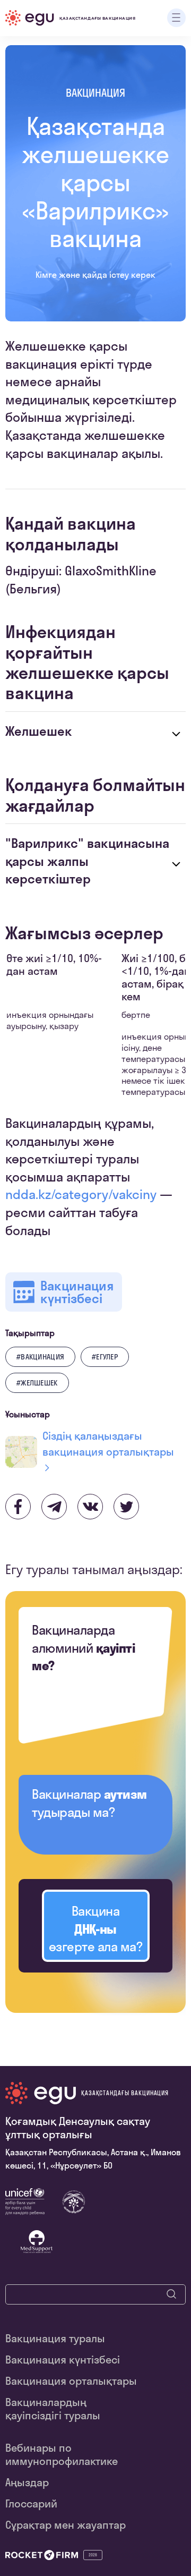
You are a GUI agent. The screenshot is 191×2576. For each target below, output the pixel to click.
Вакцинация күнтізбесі (63, 2360)
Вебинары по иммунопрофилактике (62, 2454)
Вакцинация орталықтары (71, 2381)
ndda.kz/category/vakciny (81, 1194)
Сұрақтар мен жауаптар (66, 2525)
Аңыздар (27, 2482)
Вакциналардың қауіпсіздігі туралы (53, 2409)
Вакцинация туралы (55, 2338)
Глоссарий (31, 2503)
